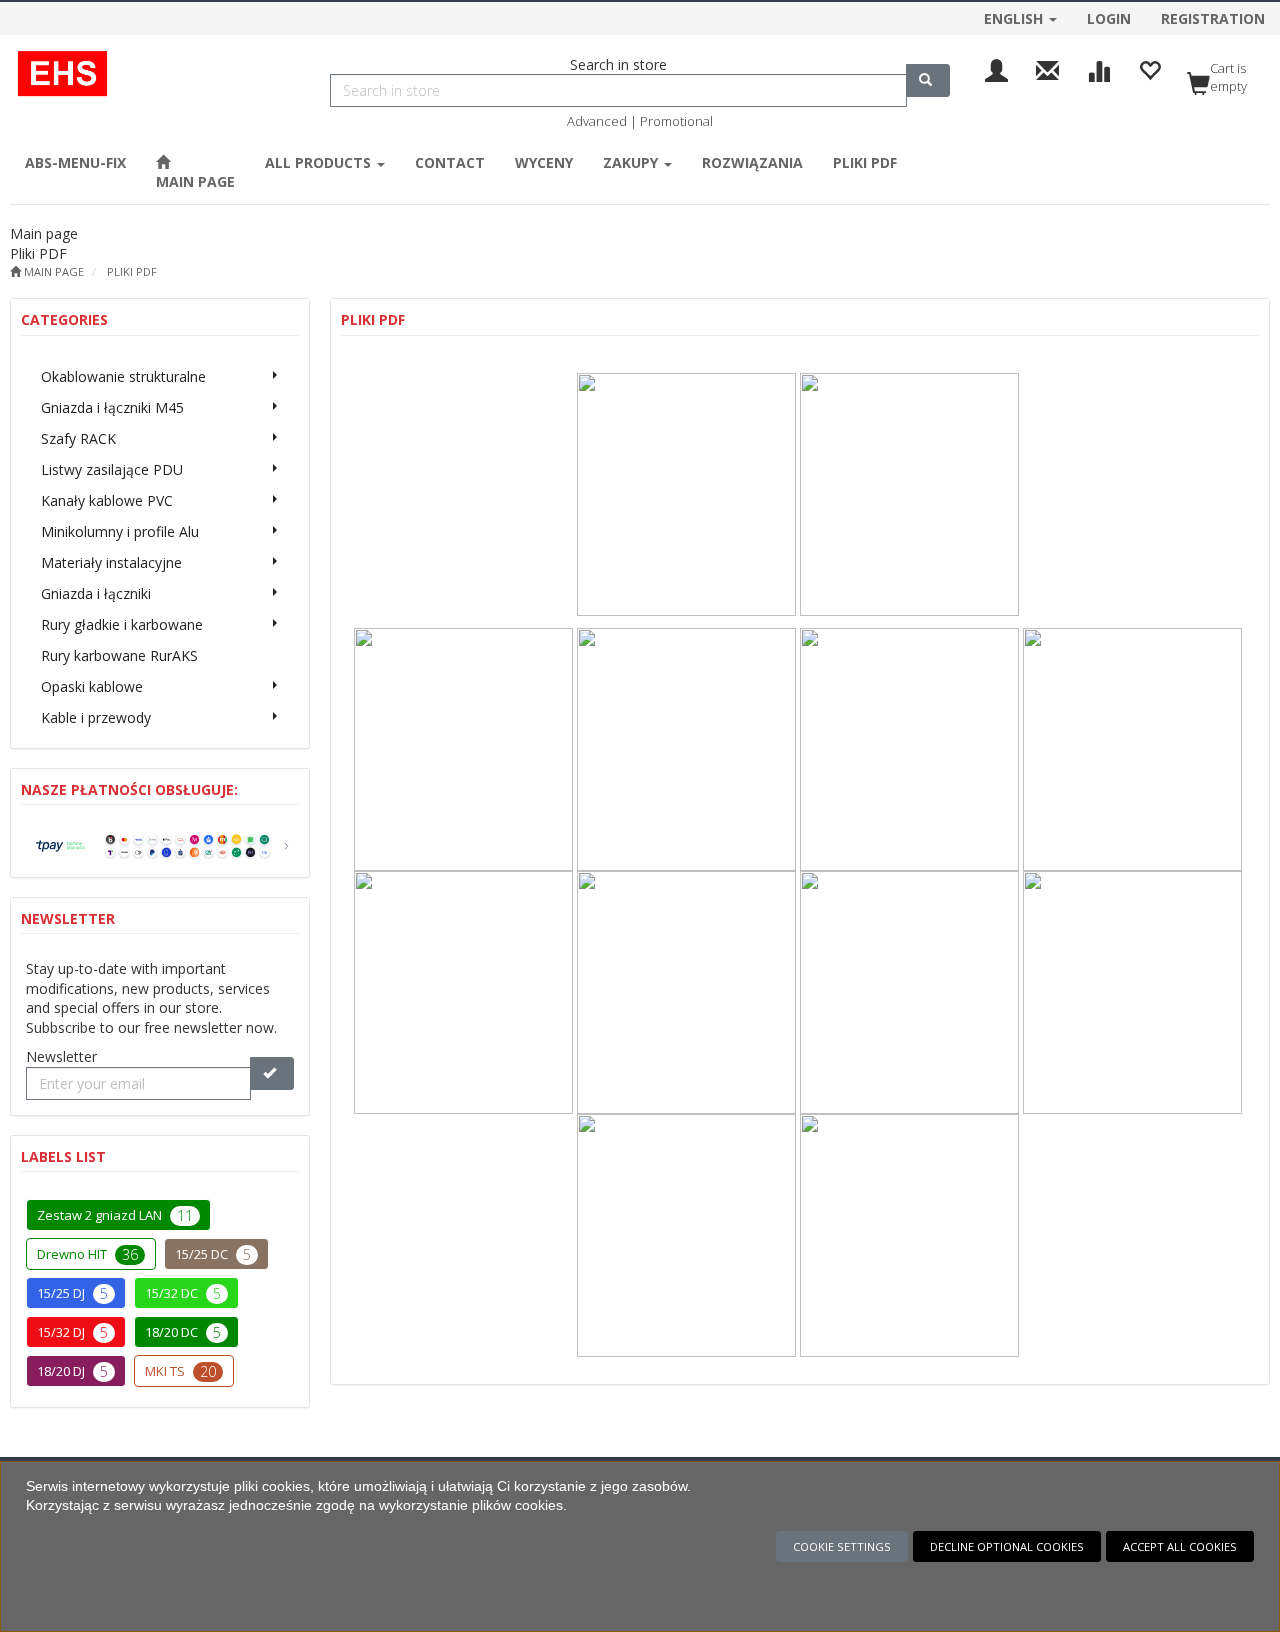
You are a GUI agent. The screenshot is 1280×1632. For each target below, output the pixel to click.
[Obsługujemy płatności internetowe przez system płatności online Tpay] (160, 844)
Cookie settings (842, 1546)
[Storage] (1149, 68)
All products (320, 162)
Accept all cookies (1180, 1546)
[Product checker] (1098, 68)
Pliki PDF (132, 271)
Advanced (597, 121)
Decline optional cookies (1007, 1546)
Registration (1213, 18)
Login (1109, 18)
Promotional (676, 121)
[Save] (272, 1073)
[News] (1047, 68)
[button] (1020, 16)
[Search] (928, 80)
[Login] (996, 68)
